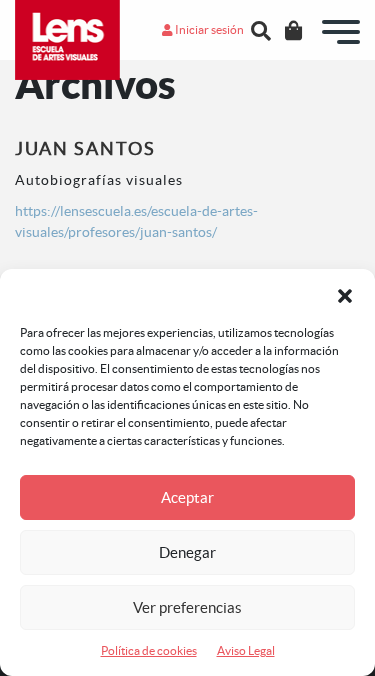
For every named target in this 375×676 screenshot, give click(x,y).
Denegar (187, 552)
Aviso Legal (246, 650)
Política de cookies (149, 650)
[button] (345, 294)
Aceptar (187, 497)
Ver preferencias (187, 607)
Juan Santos (85, 148)
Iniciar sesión (208, 29)
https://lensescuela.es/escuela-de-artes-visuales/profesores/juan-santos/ (136, 221)
